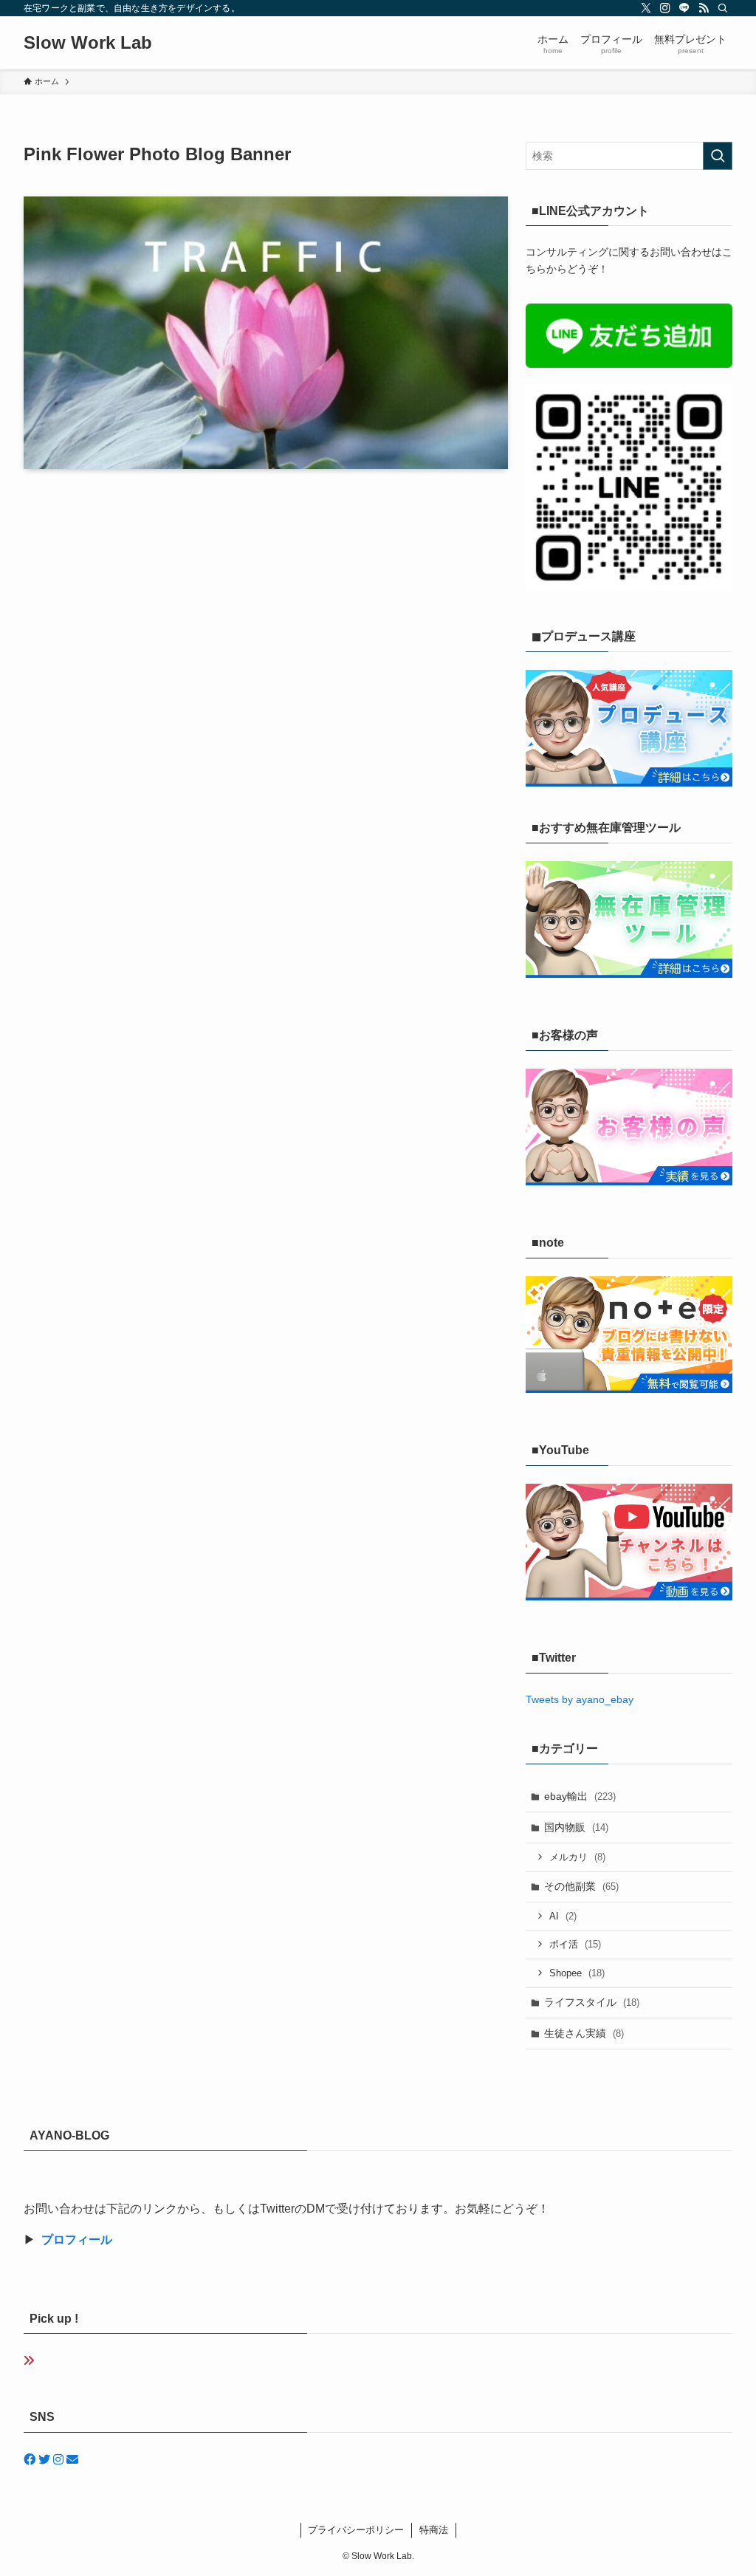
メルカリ (577, 1857)
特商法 (434, 2530)
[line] (684, 8)
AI (563, 1916)
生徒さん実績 (584, 2033)
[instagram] (665, 8)
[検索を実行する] (718, 156)
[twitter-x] (646, 8)
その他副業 (581, 1886)
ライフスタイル (592, 2002)
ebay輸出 (580, 1796)
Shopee (577, 1973)
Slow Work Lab (88, 43)
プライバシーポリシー (356, 2530)
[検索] (723, 8)
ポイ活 (575, 1944)
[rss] (704, 8)
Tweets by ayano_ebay (580, 1699)
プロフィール (77, 2240)
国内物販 (576, 1827)
